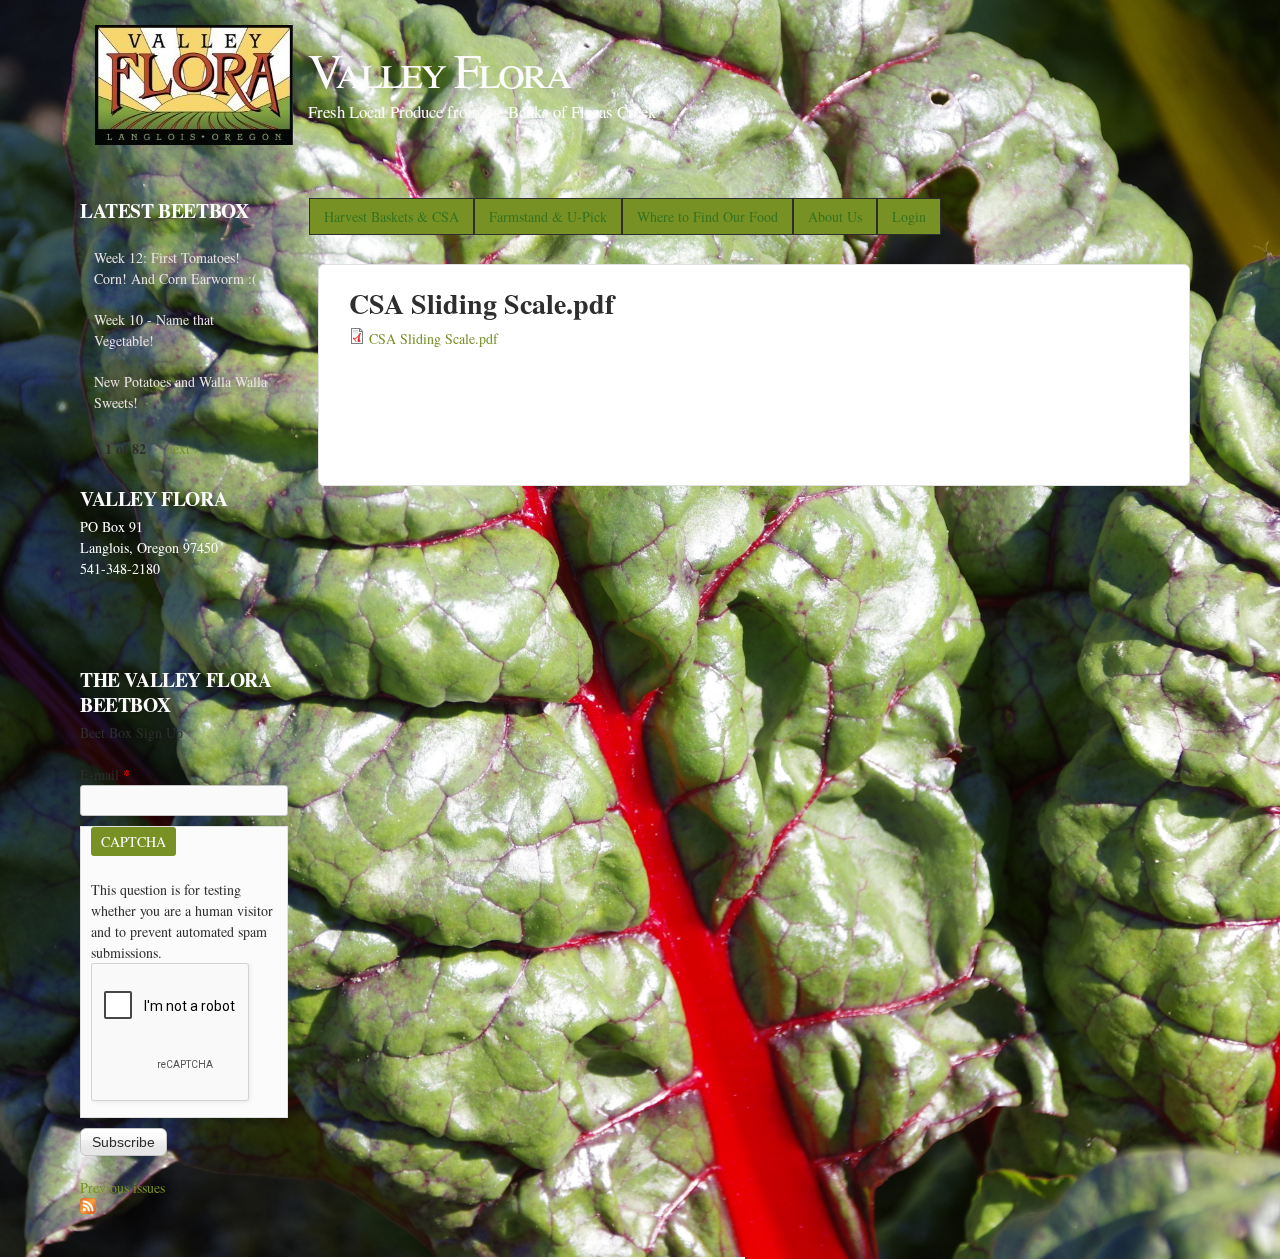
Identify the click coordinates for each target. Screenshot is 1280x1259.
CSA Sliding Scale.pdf (433, 338)
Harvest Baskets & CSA (391, 216)
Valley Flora (439, 69)
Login (909, 216)
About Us (835, 216)
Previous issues (122, 1187)
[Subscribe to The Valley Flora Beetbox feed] (88, 1208)
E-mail (105, 774)
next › (182, 448)
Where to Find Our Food (707, 216)
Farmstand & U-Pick (548, 216)
